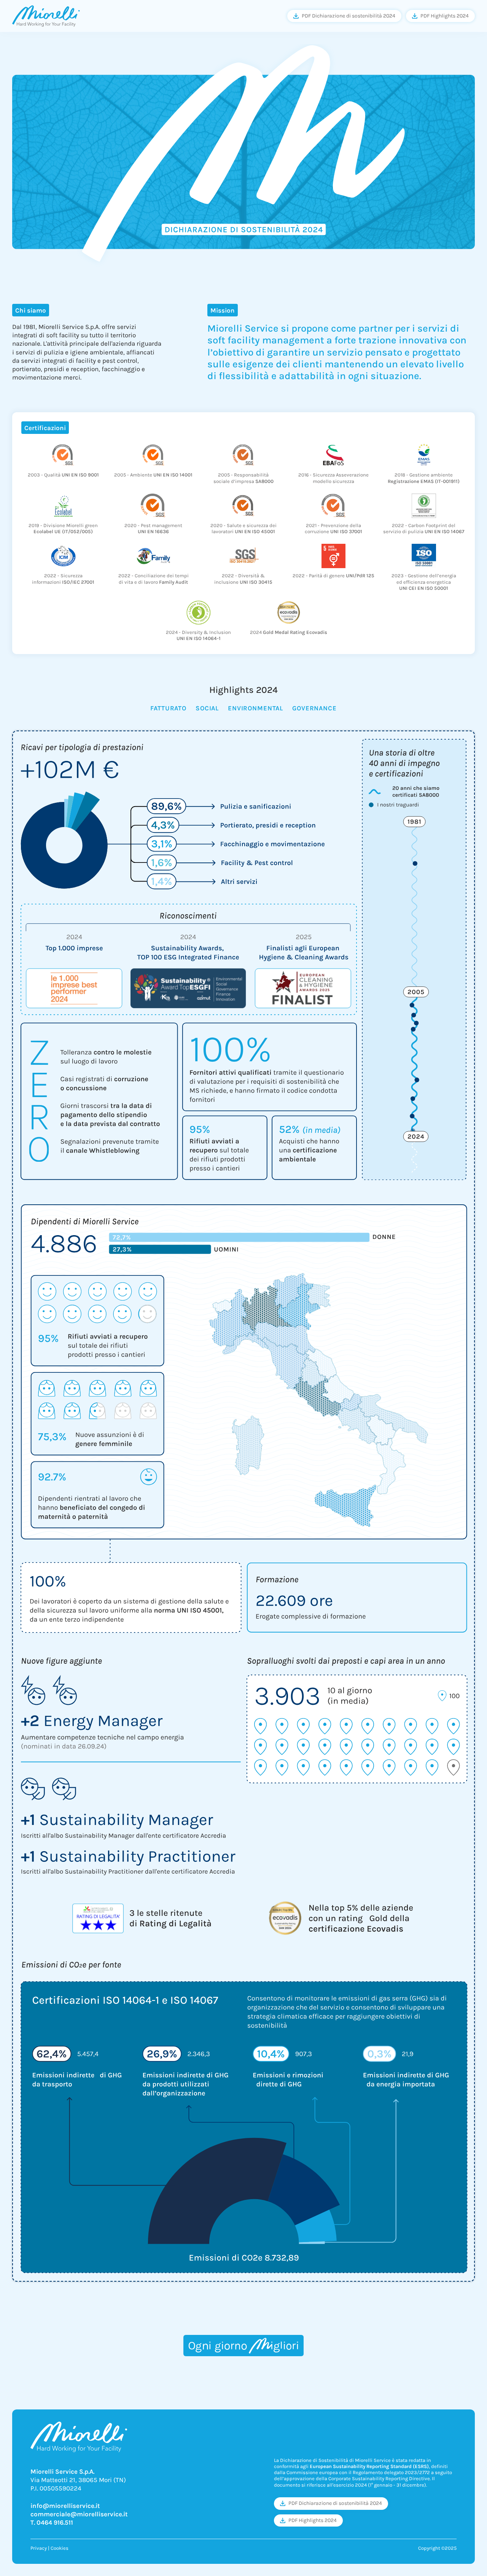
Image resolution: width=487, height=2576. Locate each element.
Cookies (60, 2548)
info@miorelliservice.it (65, 2506)
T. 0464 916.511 (52, 2522)
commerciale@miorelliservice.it (79, 2514)
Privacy (39, 2548)
